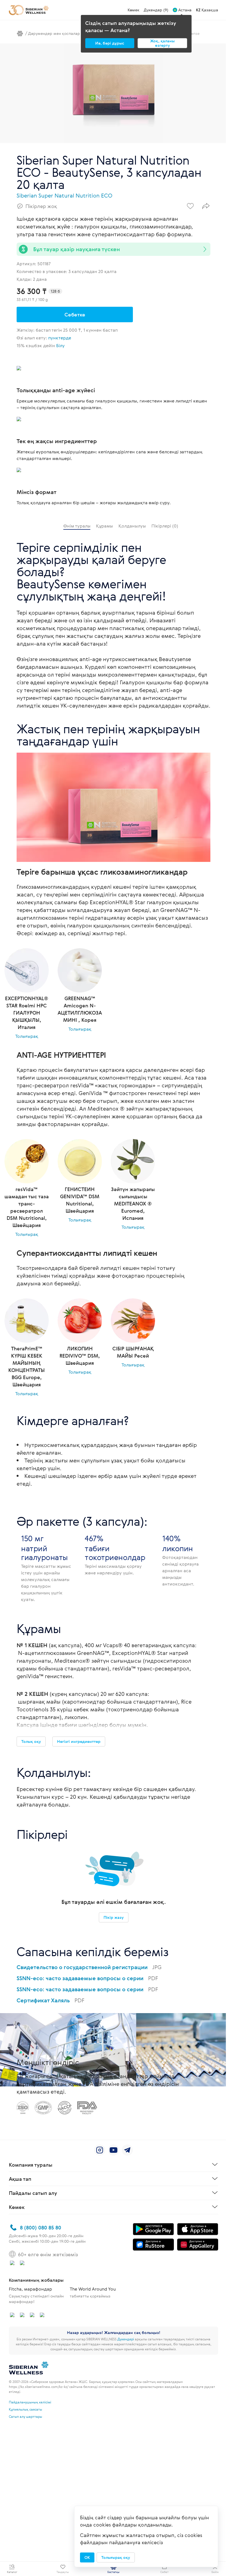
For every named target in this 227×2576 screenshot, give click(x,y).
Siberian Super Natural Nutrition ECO (65, 195)
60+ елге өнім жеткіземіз (48, 2254)
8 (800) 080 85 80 (41, 2227)
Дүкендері (126, 2339)
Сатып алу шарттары (25, 2416)
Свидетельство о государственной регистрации (89, 1967)
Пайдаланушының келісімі (30, 2402)
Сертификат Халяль (51, 2000)
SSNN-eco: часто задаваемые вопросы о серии (87, 1978)
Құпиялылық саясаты (25, 2409)
